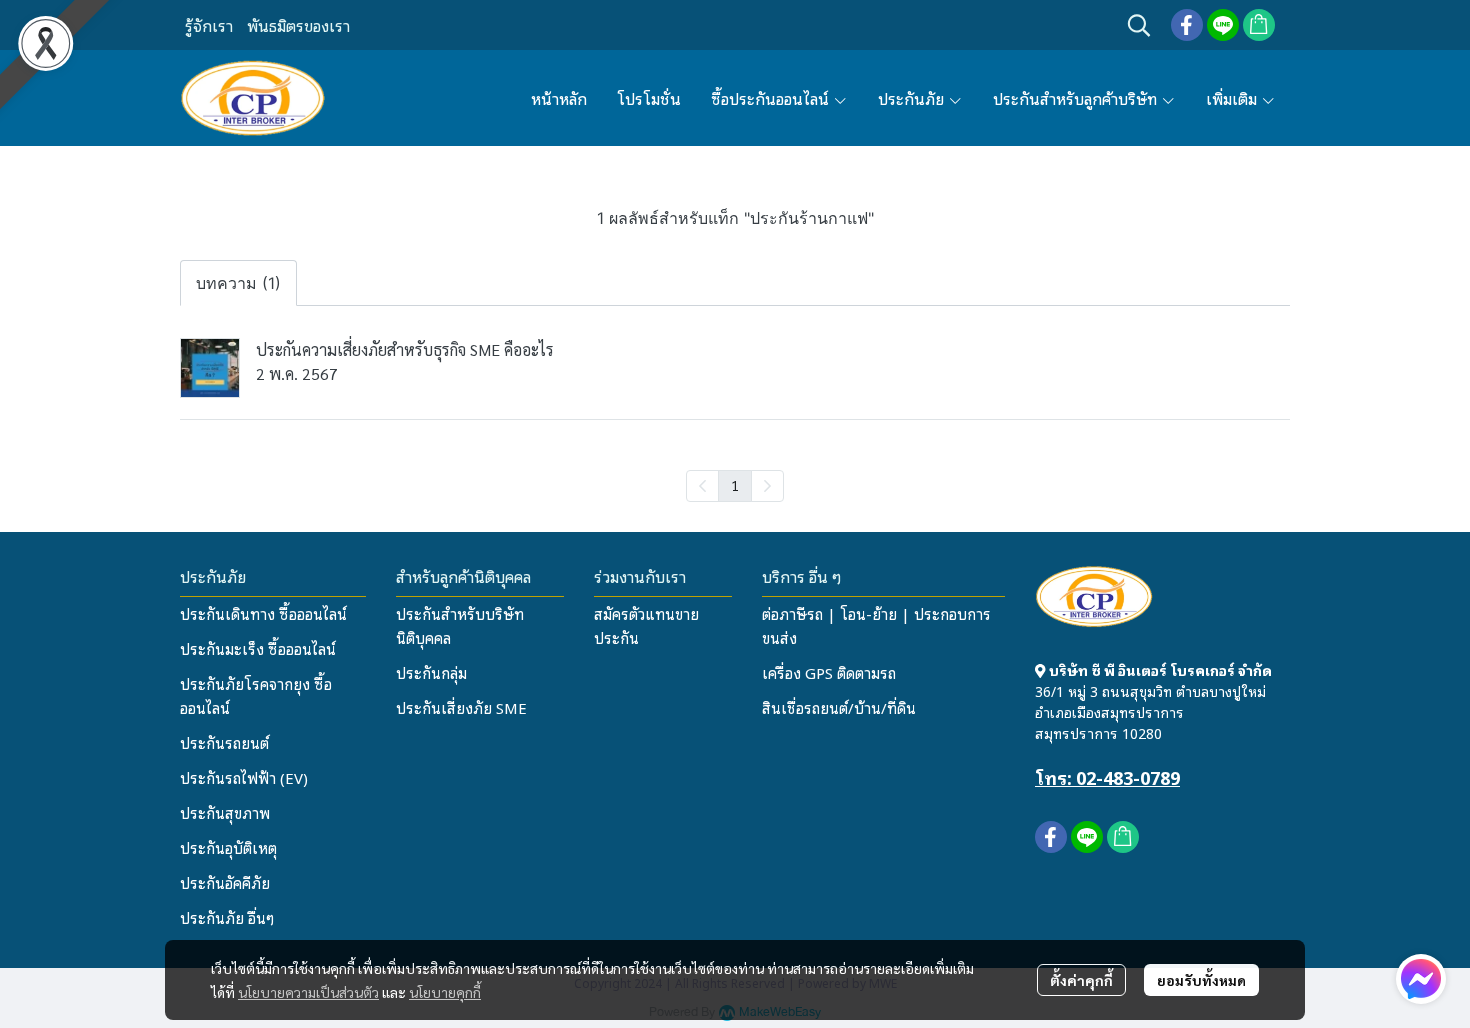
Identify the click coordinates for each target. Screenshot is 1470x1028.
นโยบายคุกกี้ (445, 992)
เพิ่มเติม (1233, 98)
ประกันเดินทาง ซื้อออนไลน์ (263, 613)
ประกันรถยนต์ (224, 742)
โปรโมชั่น (649, 98)
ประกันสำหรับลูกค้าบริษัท (1077, 98)
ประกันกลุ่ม (431, 672)
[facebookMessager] (1421, 979)
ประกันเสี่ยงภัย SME (461, 707)
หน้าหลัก (559, 98)
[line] (1223, 25)
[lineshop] (1259, 25)
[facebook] (1187, 25)
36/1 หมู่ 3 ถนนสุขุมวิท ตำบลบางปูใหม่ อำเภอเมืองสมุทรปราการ (1150, 701)
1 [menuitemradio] (735, 485)
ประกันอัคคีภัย (225, 882)
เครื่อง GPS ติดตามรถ (829, 672)
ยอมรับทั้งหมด (1201, 980)
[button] (1139, 25)
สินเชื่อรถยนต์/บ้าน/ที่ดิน (839, 707)
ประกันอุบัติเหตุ (228, 847)
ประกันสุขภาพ (225, 812)
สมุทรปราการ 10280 (1098, 732)
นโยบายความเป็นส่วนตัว (308, 992)
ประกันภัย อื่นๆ (227, 917)
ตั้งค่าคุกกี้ (1081, 980)
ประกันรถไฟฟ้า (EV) (244, 777)
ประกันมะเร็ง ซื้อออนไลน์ (258, 648)
